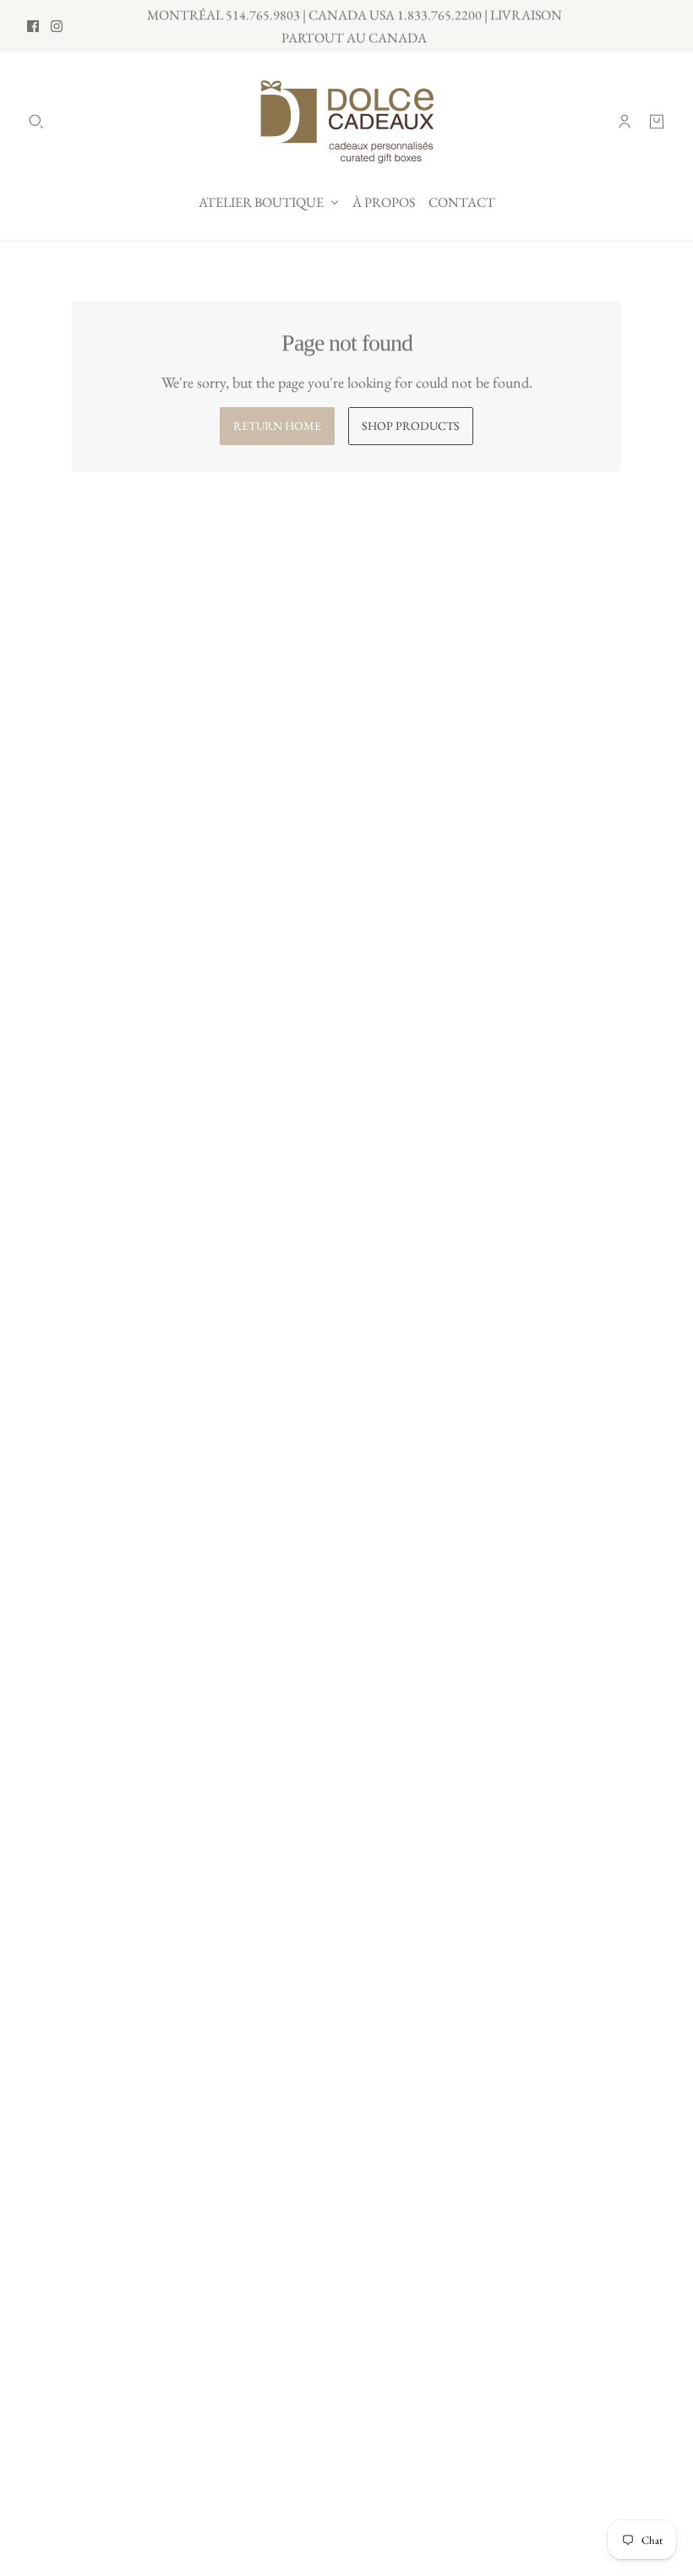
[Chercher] (36, 122)
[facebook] (33, 26)
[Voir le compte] (625, 122)
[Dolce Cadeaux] (347, 122)
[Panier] (657, 122)
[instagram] (57, 26)
